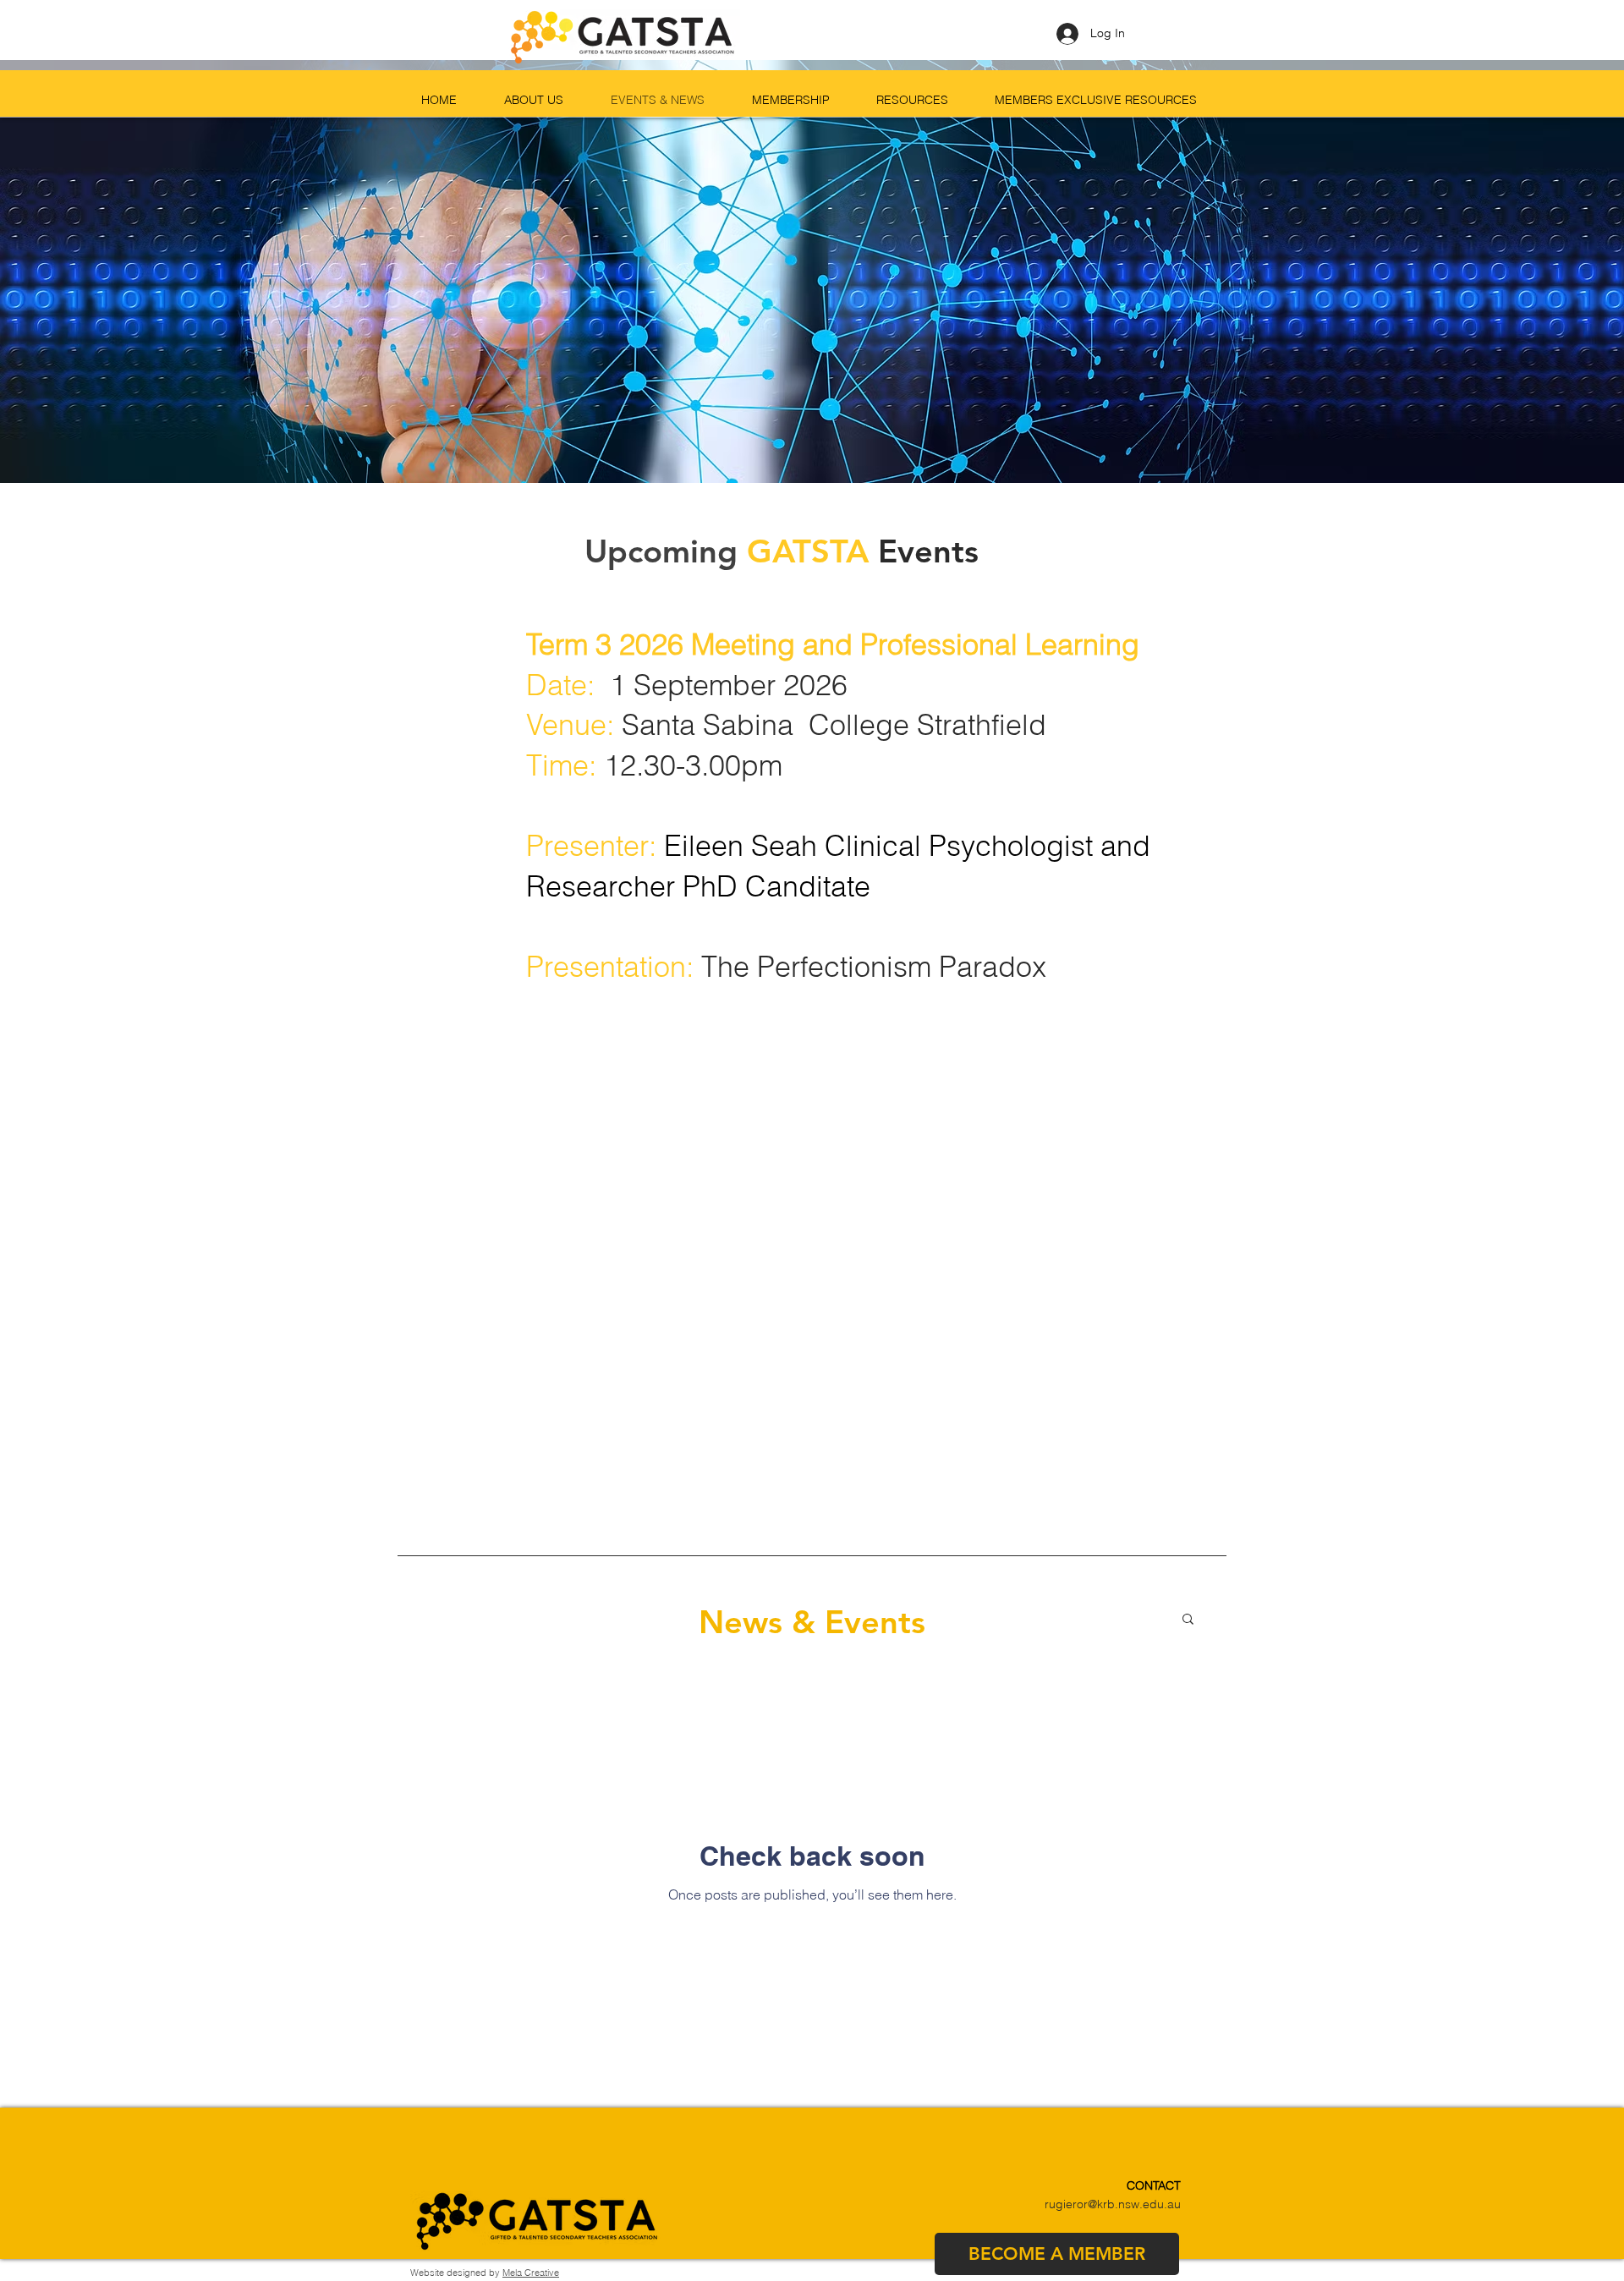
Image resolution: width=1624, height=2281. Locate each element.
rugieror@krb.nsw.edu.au (1113, 2204)
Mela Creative (531, 2273)
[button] (1188, 1620)
